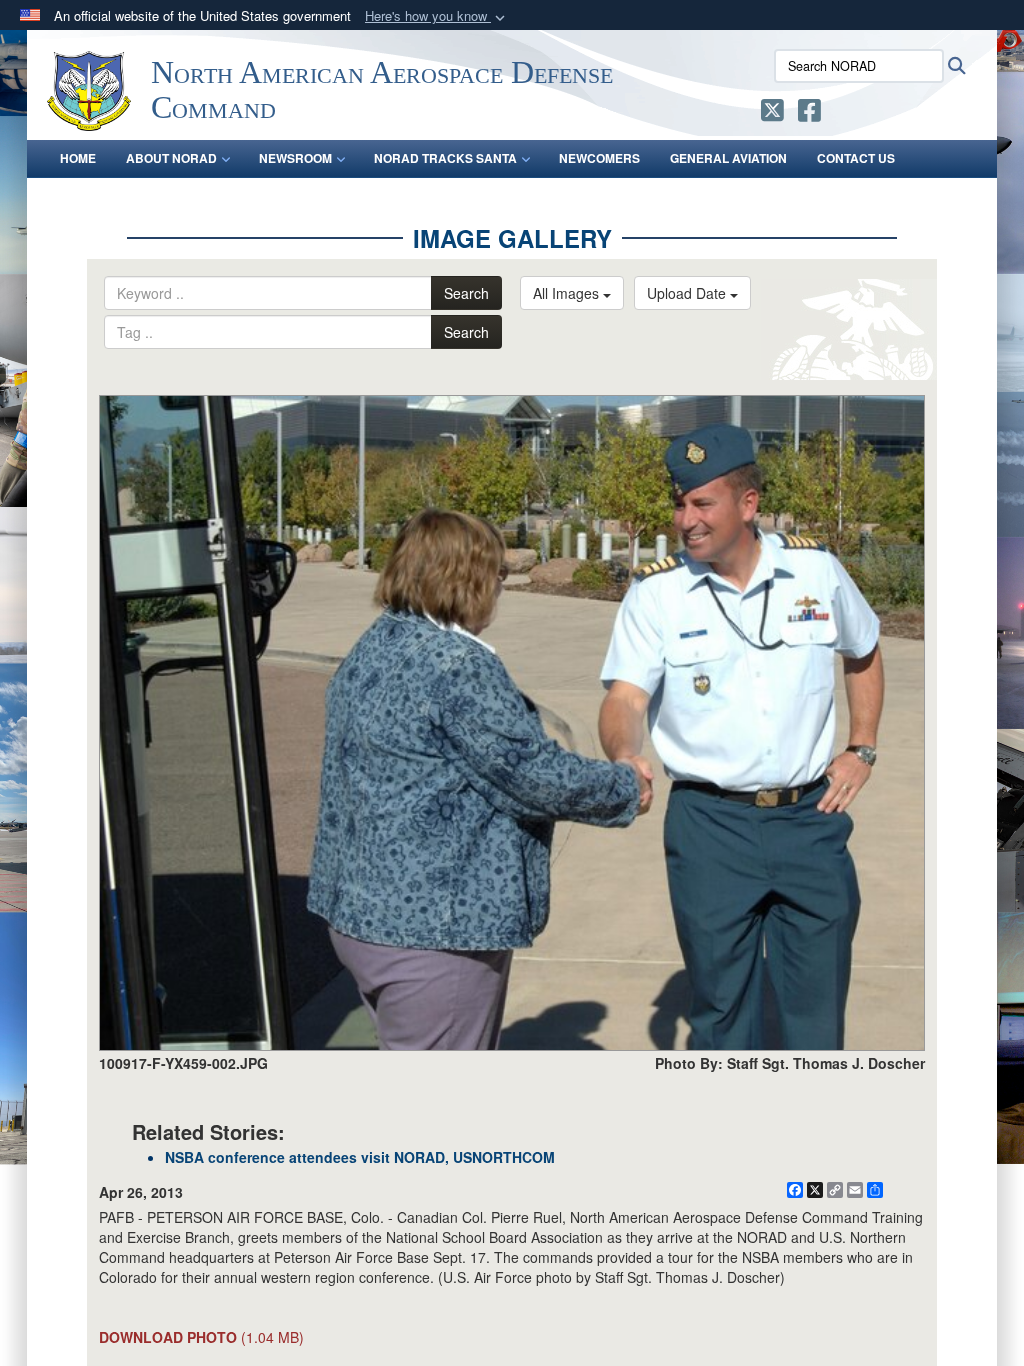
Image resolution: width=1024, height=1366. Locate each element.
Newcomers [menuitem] (599, 158)
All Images (568, 293)
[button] (437, 16)
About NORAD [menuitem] (171, 158)
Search (466, 293)
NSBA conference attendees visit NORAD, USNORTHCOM (360, 1157)
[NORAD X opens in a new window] (772, 114)
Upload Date (688, 293)
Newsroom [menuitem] (295, 158)
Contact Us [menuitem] (856, 158)
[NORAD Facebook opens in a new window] (809, 114)
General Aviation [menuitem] (728, 158)
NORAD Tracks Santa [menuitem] (445, 158)
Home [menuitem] (78, 158)
